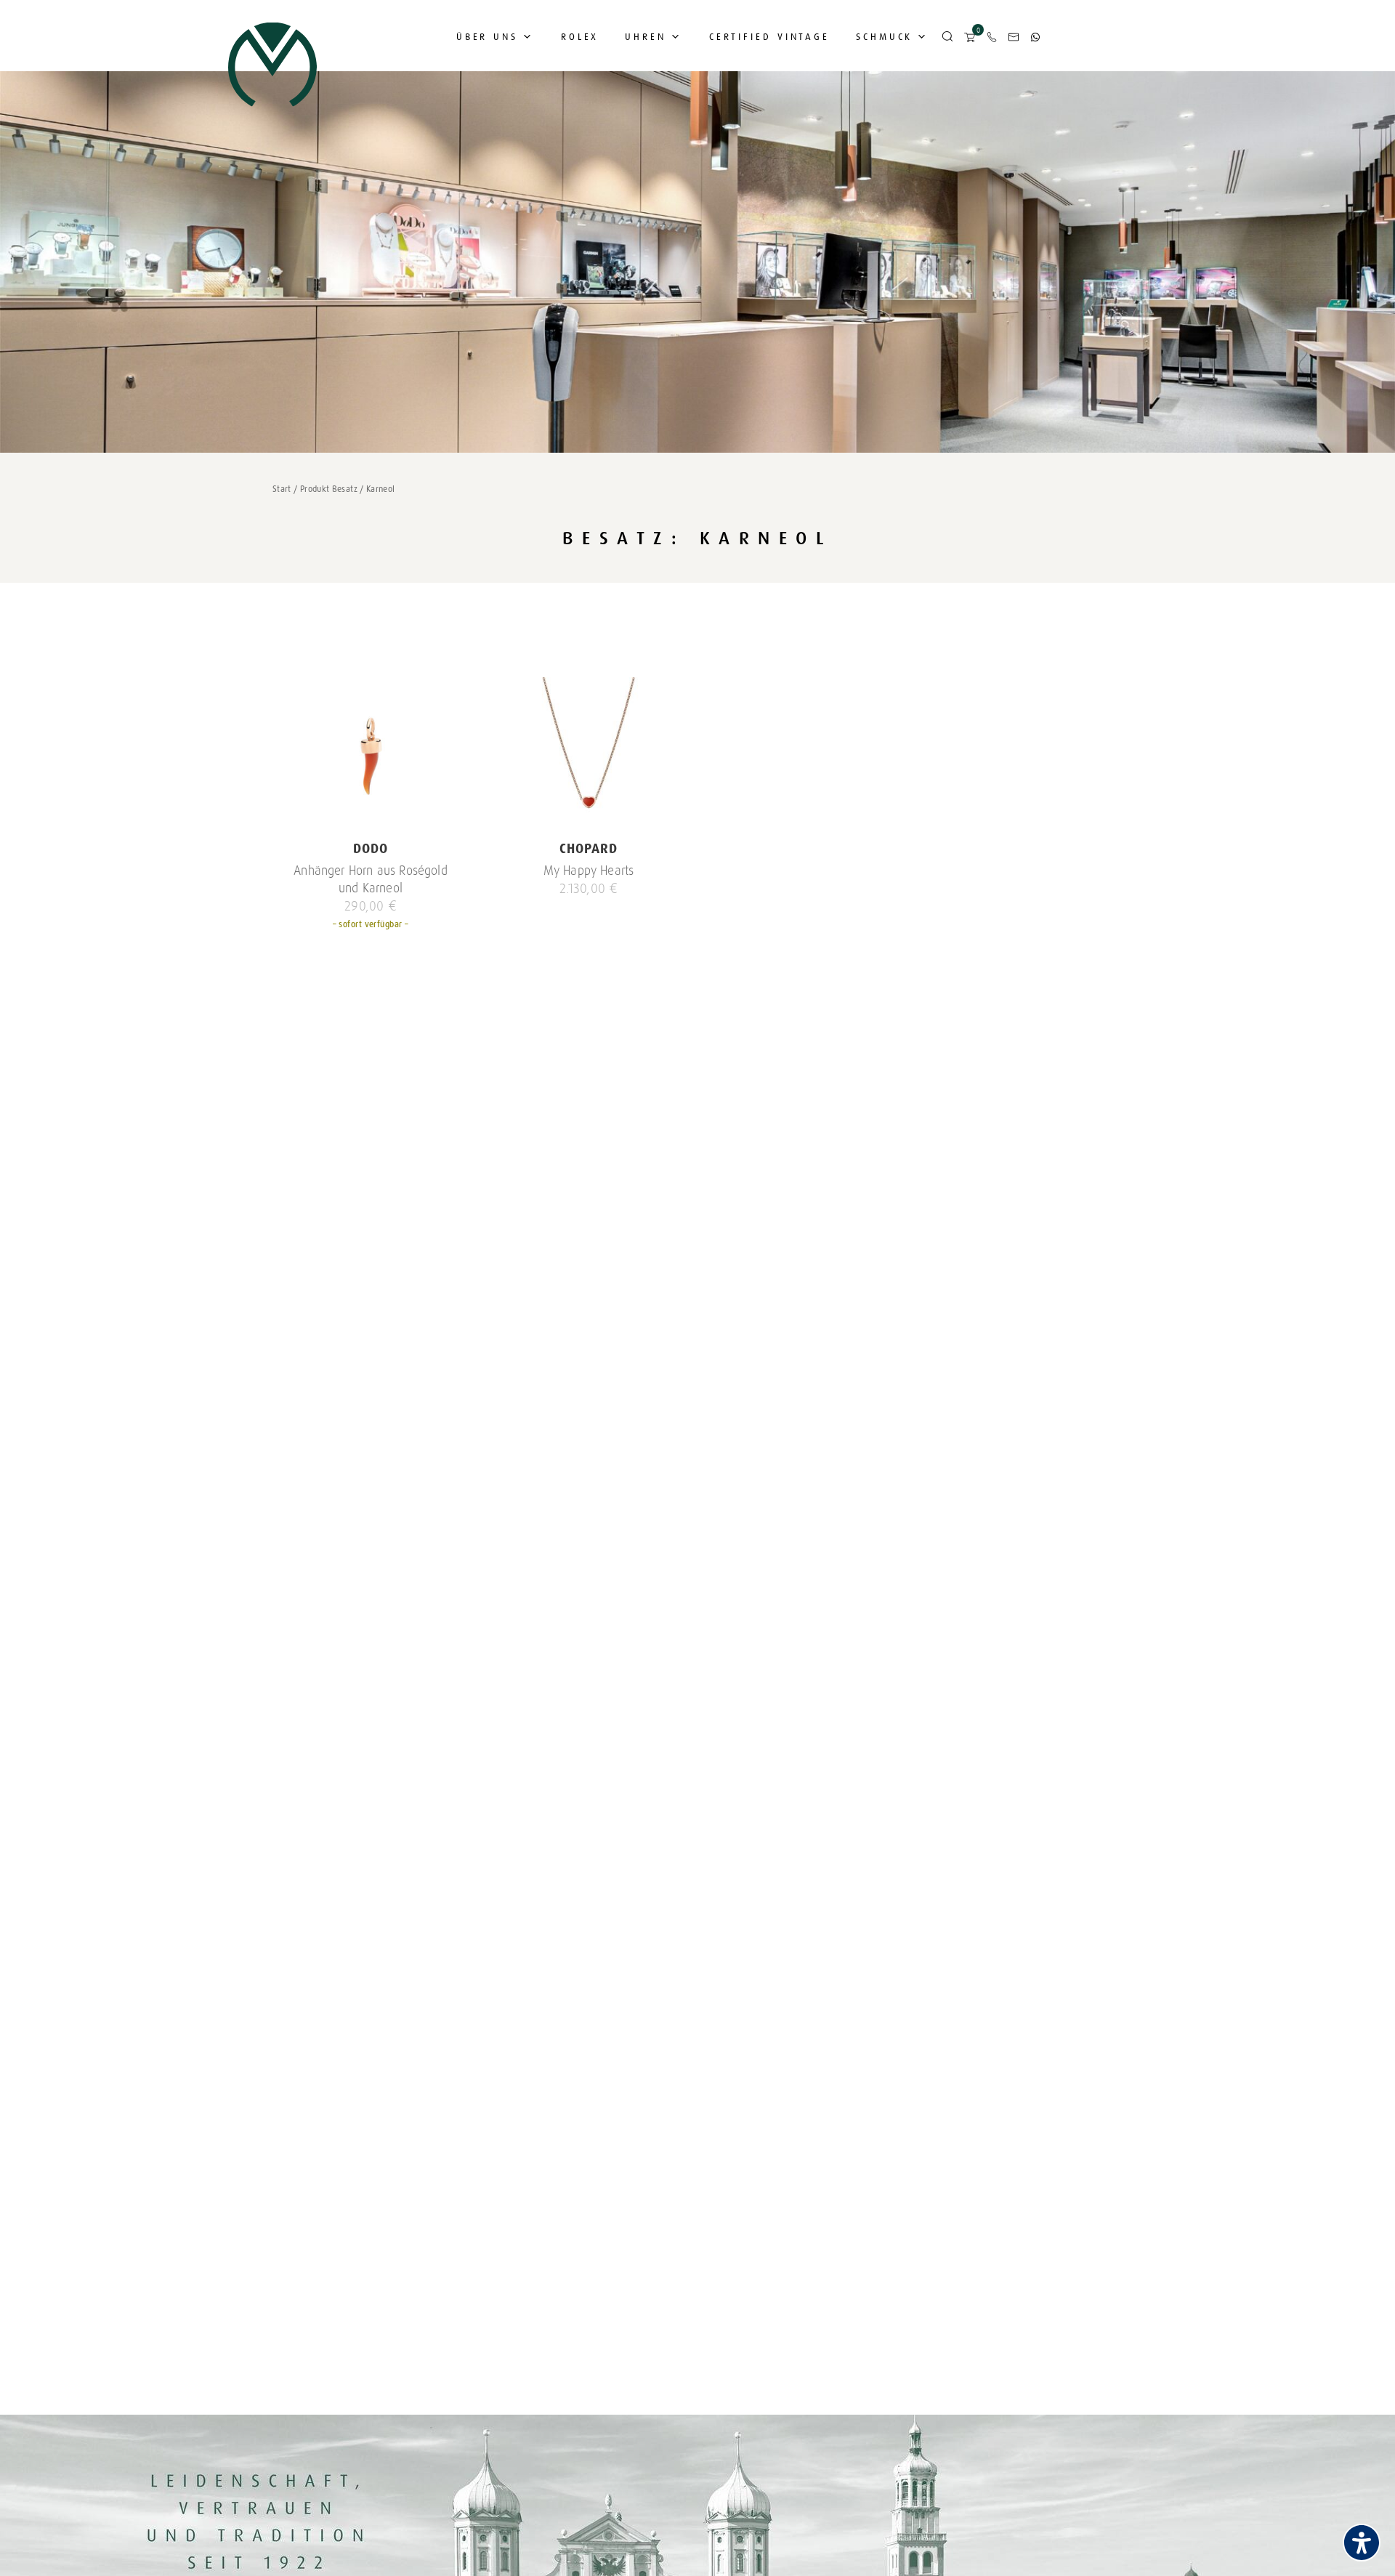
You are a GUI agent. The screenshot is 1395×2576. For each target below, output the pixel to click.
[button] (947, 37)
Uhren (646, 37)
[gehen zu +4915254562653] (1035, 37)
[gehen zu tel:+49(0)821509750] (992, 37)
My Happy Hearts (589, 871)
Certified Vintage (769, 37)
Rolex (580, 37)
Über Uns (487, 37)
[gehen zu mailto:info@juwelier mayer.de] (1014, 37)
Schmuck (884, 37)
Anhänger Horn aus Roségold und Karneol (371, 879)
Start (282, 489)
